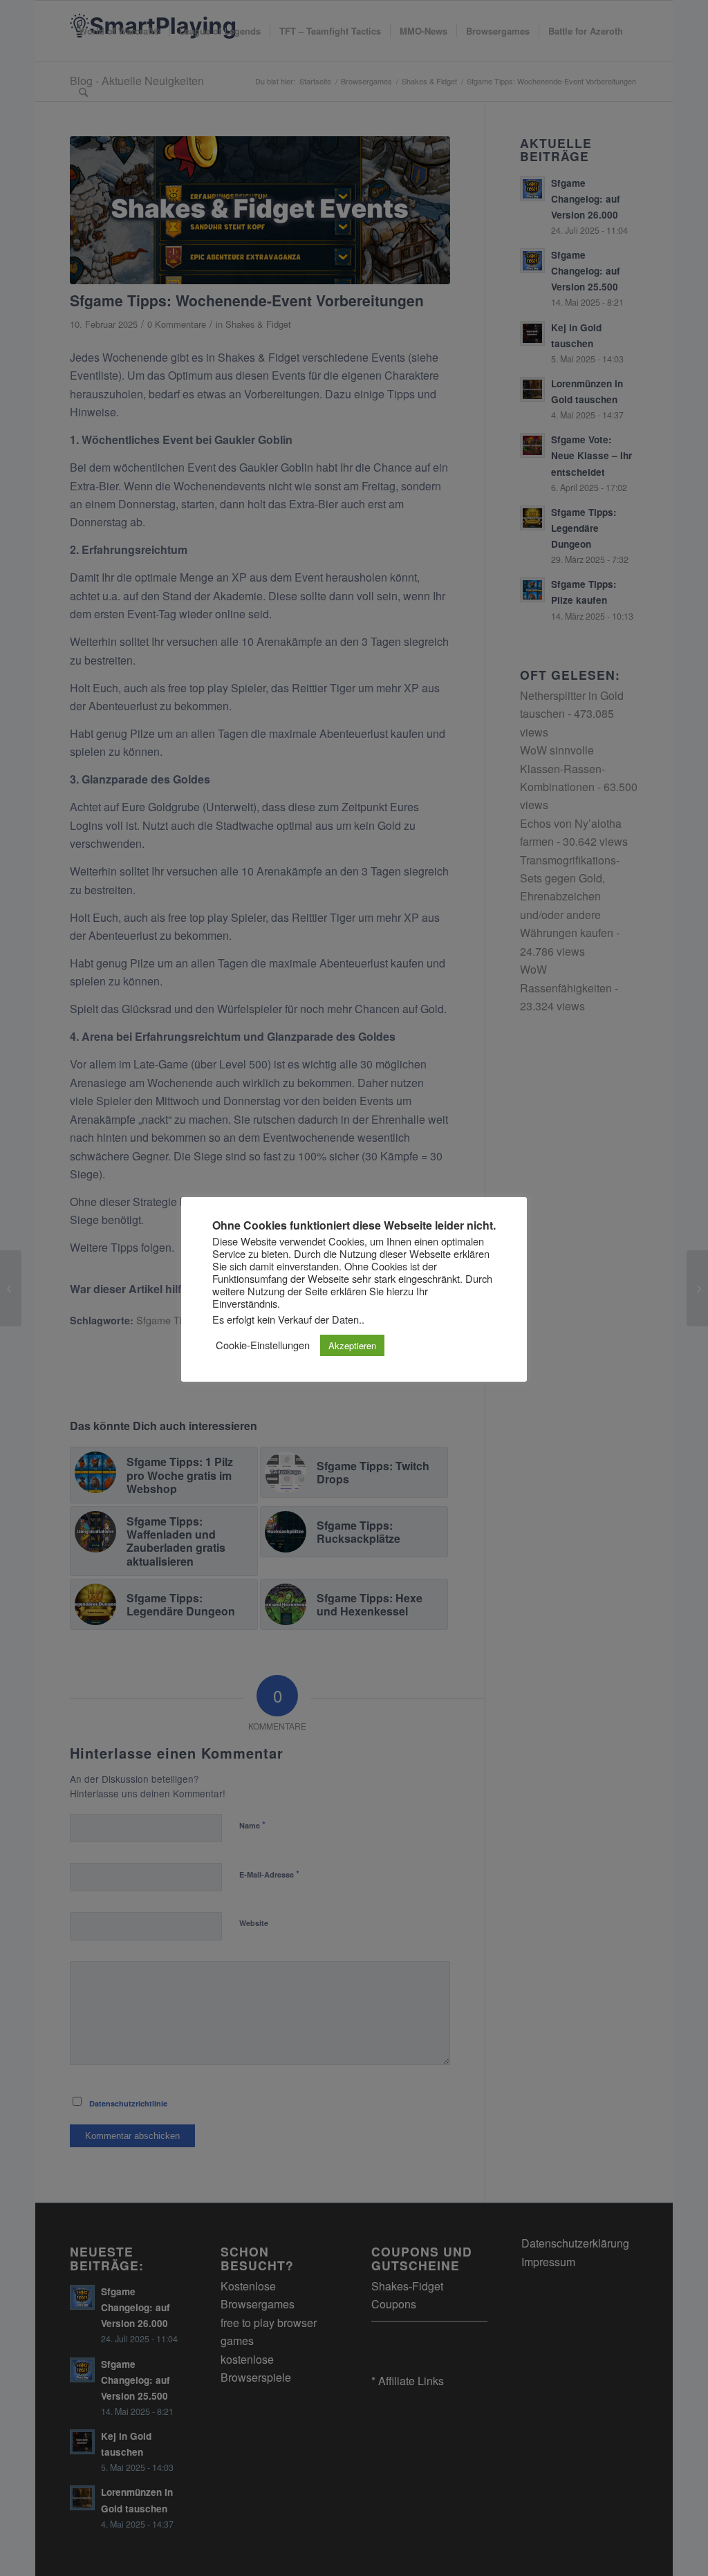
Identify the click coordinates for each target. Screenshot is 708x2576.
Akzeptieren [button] (352, 1345)
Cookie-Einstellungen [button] (263, 1345)
